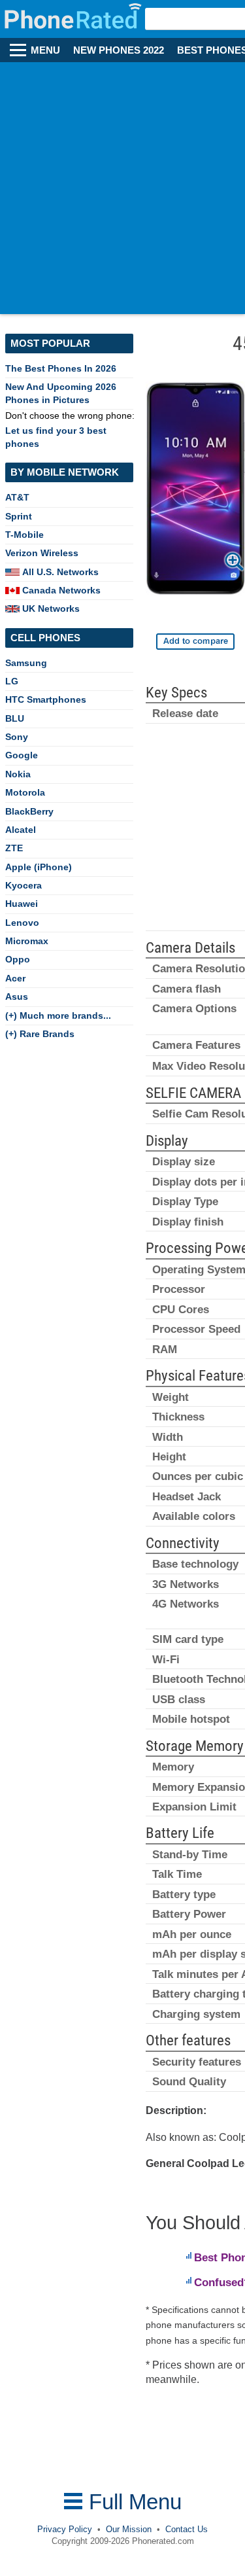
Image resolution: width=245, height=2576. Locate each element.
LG (12, 681)
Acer (15, 978)
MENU (45, 50)
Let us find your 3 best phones (56, 437)
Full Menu (132, 2502)
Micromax (27, 941)
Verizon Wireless (42, 553)
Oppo (18, 959)
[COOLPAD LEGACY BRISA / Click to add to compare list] (195, 642)
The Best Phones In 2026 (61, 368)
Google (22, 755)
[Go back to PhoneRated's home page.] (74, 19)
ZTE (14, 848)
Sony (17, 737)
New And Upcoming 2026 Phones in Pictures (61, 393)
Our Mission (129, 2529)
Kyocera (24, 885)
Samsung (26, 663)
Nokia (18, 774)
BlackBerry (29, 811)
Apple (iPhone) (39, 867)
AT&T (17, 497)
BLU (15, 718)
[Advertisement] (122, 191)
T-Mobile (24, 535)
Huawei (22, 904)
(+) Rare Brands (40, 1034)
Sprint (19, 516)
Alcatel (21, 830)
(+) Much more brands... (58, 1015)
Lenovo (22, 923)
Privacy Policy (65, 2529)
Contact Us (187, 2529)
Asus (17, 997)
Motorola (25, 792)
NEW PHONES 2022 (119, 50)
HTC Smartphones (46, 699)
